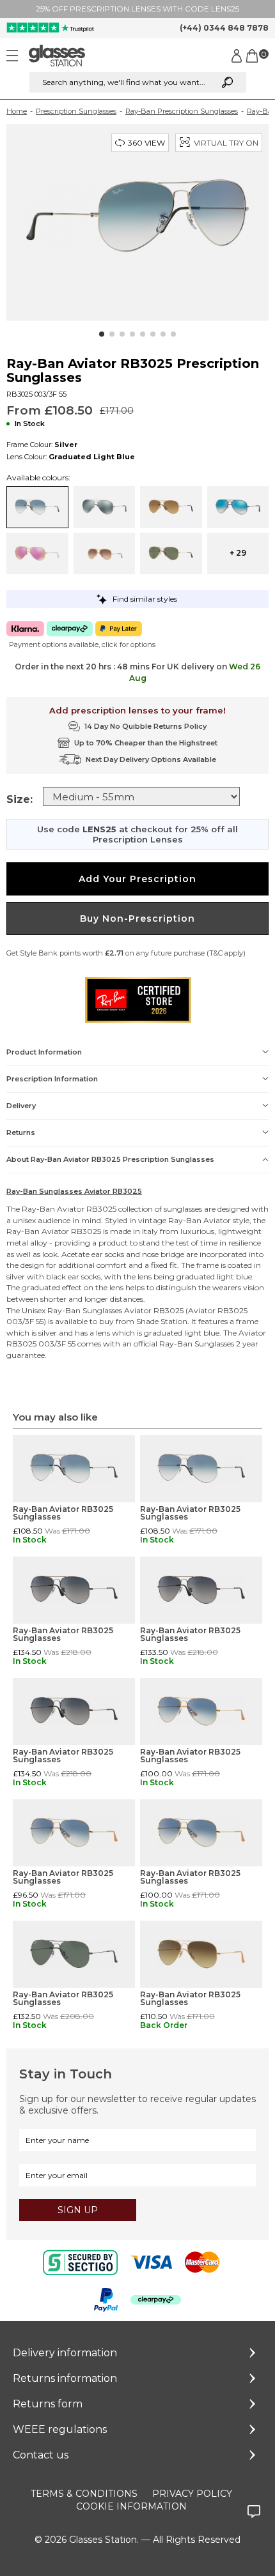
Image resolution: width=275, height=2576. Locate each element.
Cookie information (131, 2506)
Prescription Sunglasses (76, 111)
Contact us (41, 2455)
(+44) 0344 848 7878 (224, 28)
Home (17, 111)
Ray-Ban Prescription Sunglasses (182, 111)
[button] (102, 334)
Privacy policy (192, 2494)
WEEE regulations (60, 2429)
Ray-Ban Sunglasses (85, 1310)
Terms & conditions (84, 2494)
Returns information (65, 2378)
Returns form (48, 2404)
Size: (20, 799)
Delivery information (65, 2353)
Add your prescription (137, 879)
